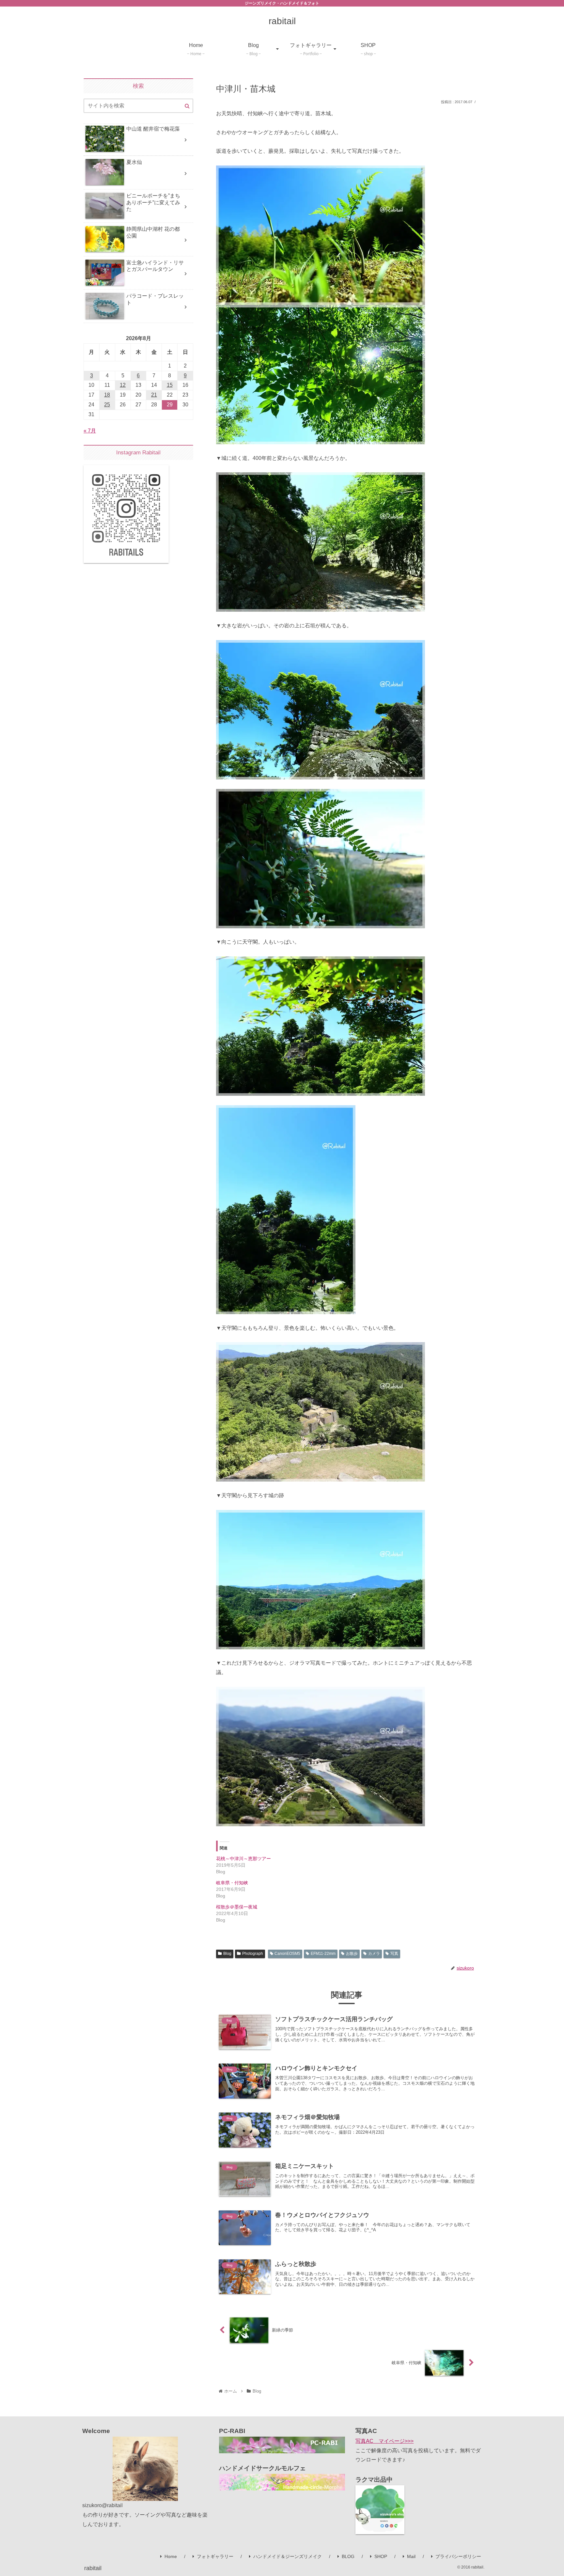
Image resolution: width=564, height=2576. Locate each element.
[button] (187, 106)
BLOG (348, 2556)
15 (170, 385)
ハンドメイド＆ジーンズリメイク (288, 2556)
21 (154, 395)
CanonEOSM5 (287, 1954)
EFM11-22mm (323, 1954)
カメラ (374, 1954)
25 (107, 405)
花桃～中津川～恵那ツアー (243, 1859)
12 (123, 385)
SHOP (381, 2556)
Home (171, 2556)
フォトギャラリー (215, 2556)
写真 (394, 1954)
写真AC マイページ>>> (384, 2441)
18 (107, 395)
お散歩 (352, 1954)
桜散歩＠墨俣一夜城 (237, 1907)
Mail (411, 2556)
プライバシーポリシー (458, 2556)
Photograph (253, 1954)
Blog (227, 1954)
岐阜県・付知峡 (232, 1883)
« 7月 (90, 431)
